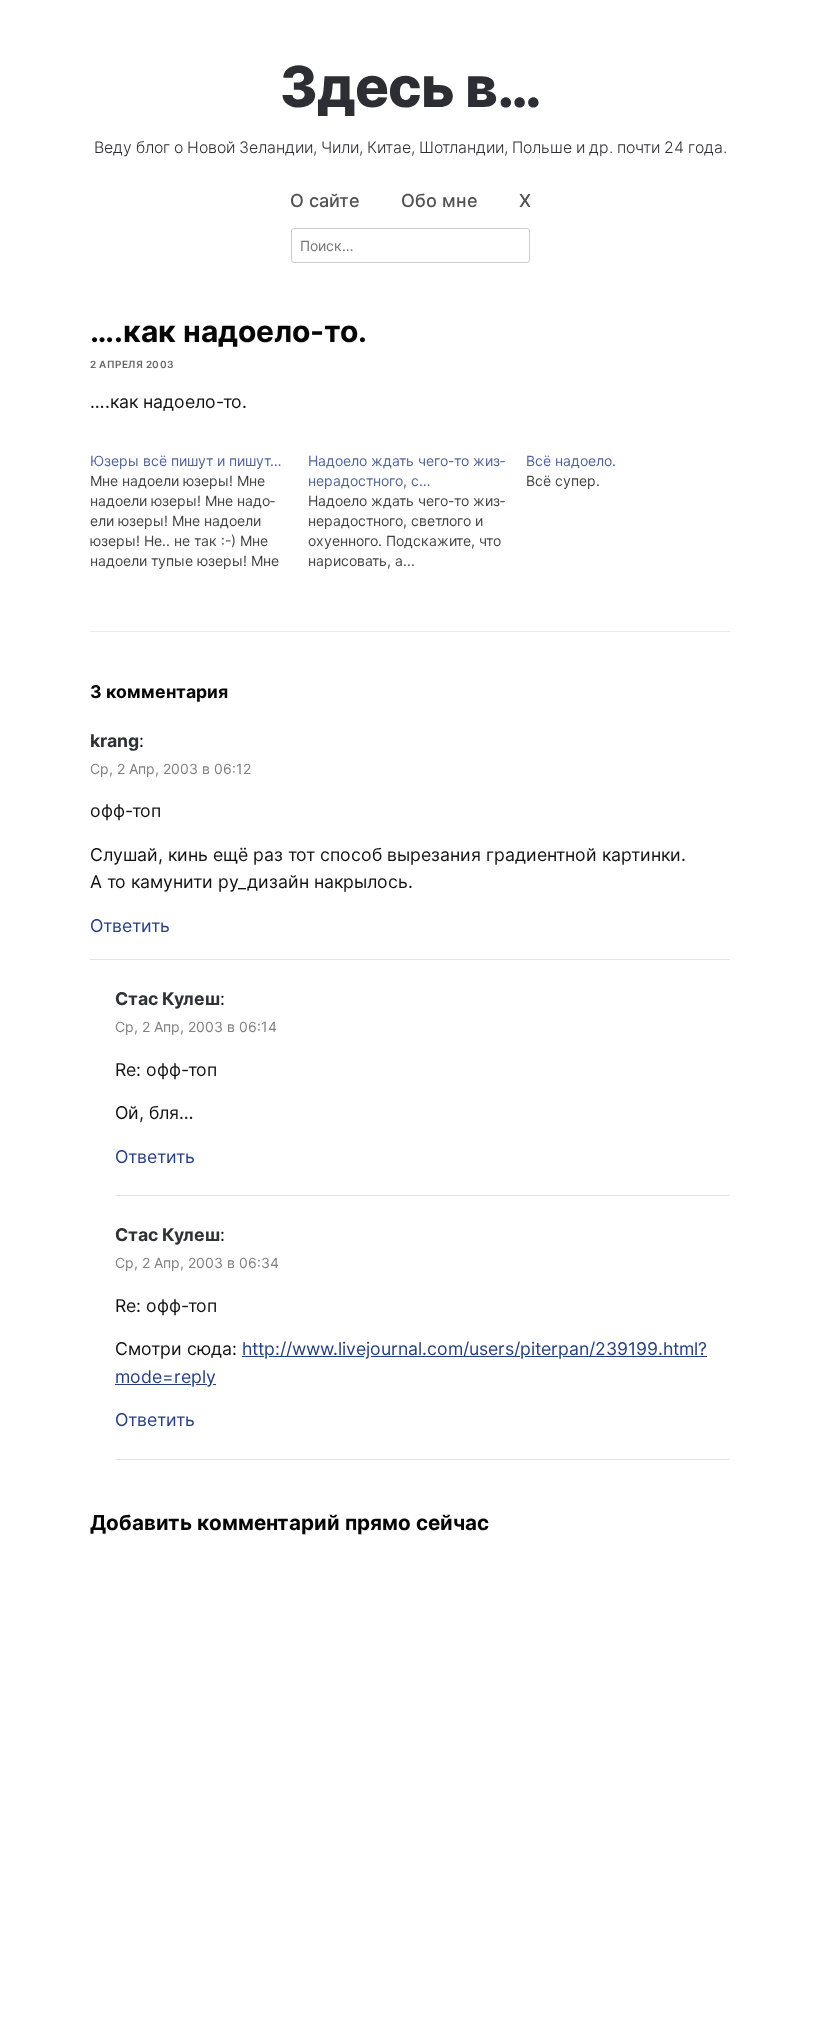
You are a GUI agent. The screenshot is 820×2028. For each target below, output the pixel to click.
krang (114, 740)
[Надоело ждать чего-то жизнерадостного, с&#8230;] (417, 511)
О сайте (325, 200)
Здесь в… (410, 86)
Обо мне (439, 200)
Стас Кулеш (167, 998)
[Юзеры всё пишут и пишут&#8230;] (199, 511)
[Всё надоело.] (635, 471)
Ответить (130, 925)
